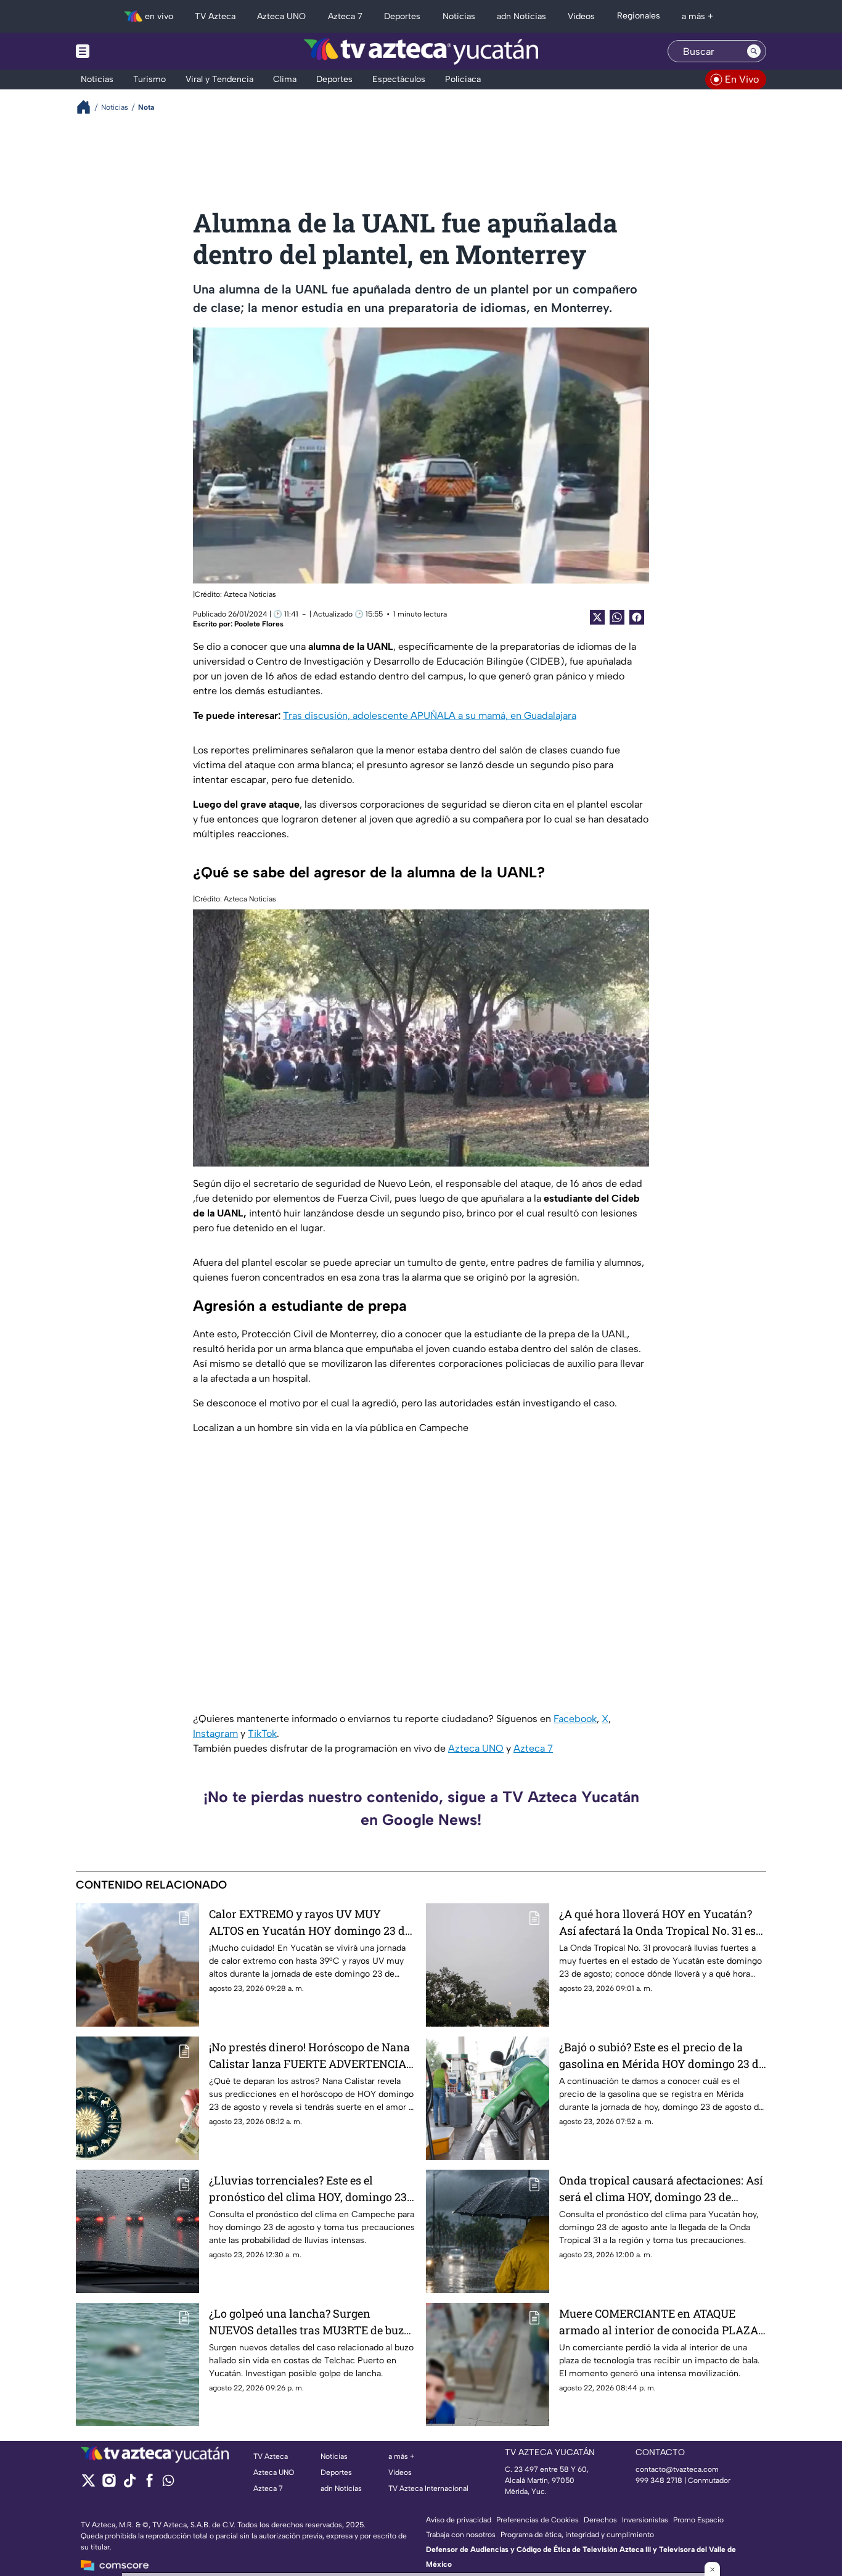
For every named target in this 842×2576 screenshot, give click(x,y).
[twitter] (88, 2484)
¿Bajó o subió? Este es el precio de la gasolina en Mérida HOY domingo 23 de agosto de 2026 (662, 2056)
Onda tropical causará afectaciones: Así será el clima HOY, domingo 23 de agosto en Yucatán (661, 2189)
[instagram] (109, 2484)
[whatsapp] (168, 2483)
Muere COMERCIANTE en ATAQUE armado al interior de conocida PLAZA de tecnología (659, 2322)
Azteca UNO (476, 1748)
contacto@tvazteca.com (677, 2469)
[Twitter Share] (597, 617)
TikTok (262, 1733)
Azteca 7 (533, 1748)
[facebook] (149, 2484)
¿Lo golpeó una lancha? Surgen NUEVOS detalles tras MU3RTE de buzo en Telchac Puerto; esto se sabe (309, 2322)
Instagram (215, 1733)
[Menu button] (125, 51)
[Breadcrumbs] (88, 107)
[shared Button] (617, 617)
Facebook (575, 1719)
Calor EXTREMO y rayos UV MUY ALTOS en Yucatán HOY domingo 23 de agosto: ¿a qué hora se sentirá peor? (310, 1923)
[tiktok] (129, 2484)
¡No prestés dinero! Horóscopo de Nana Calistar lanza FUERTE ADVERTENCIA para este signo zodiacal (309, 2056)
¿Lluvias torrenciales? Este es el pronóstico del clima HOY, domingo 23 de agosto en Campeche (308, 2189)
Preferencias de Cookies (537, 2520)
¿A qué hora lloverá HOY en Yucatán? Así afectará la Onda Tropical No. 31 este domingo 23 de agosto (662, 1923)
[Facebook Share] (637, 617)
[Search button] (754, 51)
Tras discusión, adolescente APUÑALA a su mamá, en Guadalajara (430, 716)
